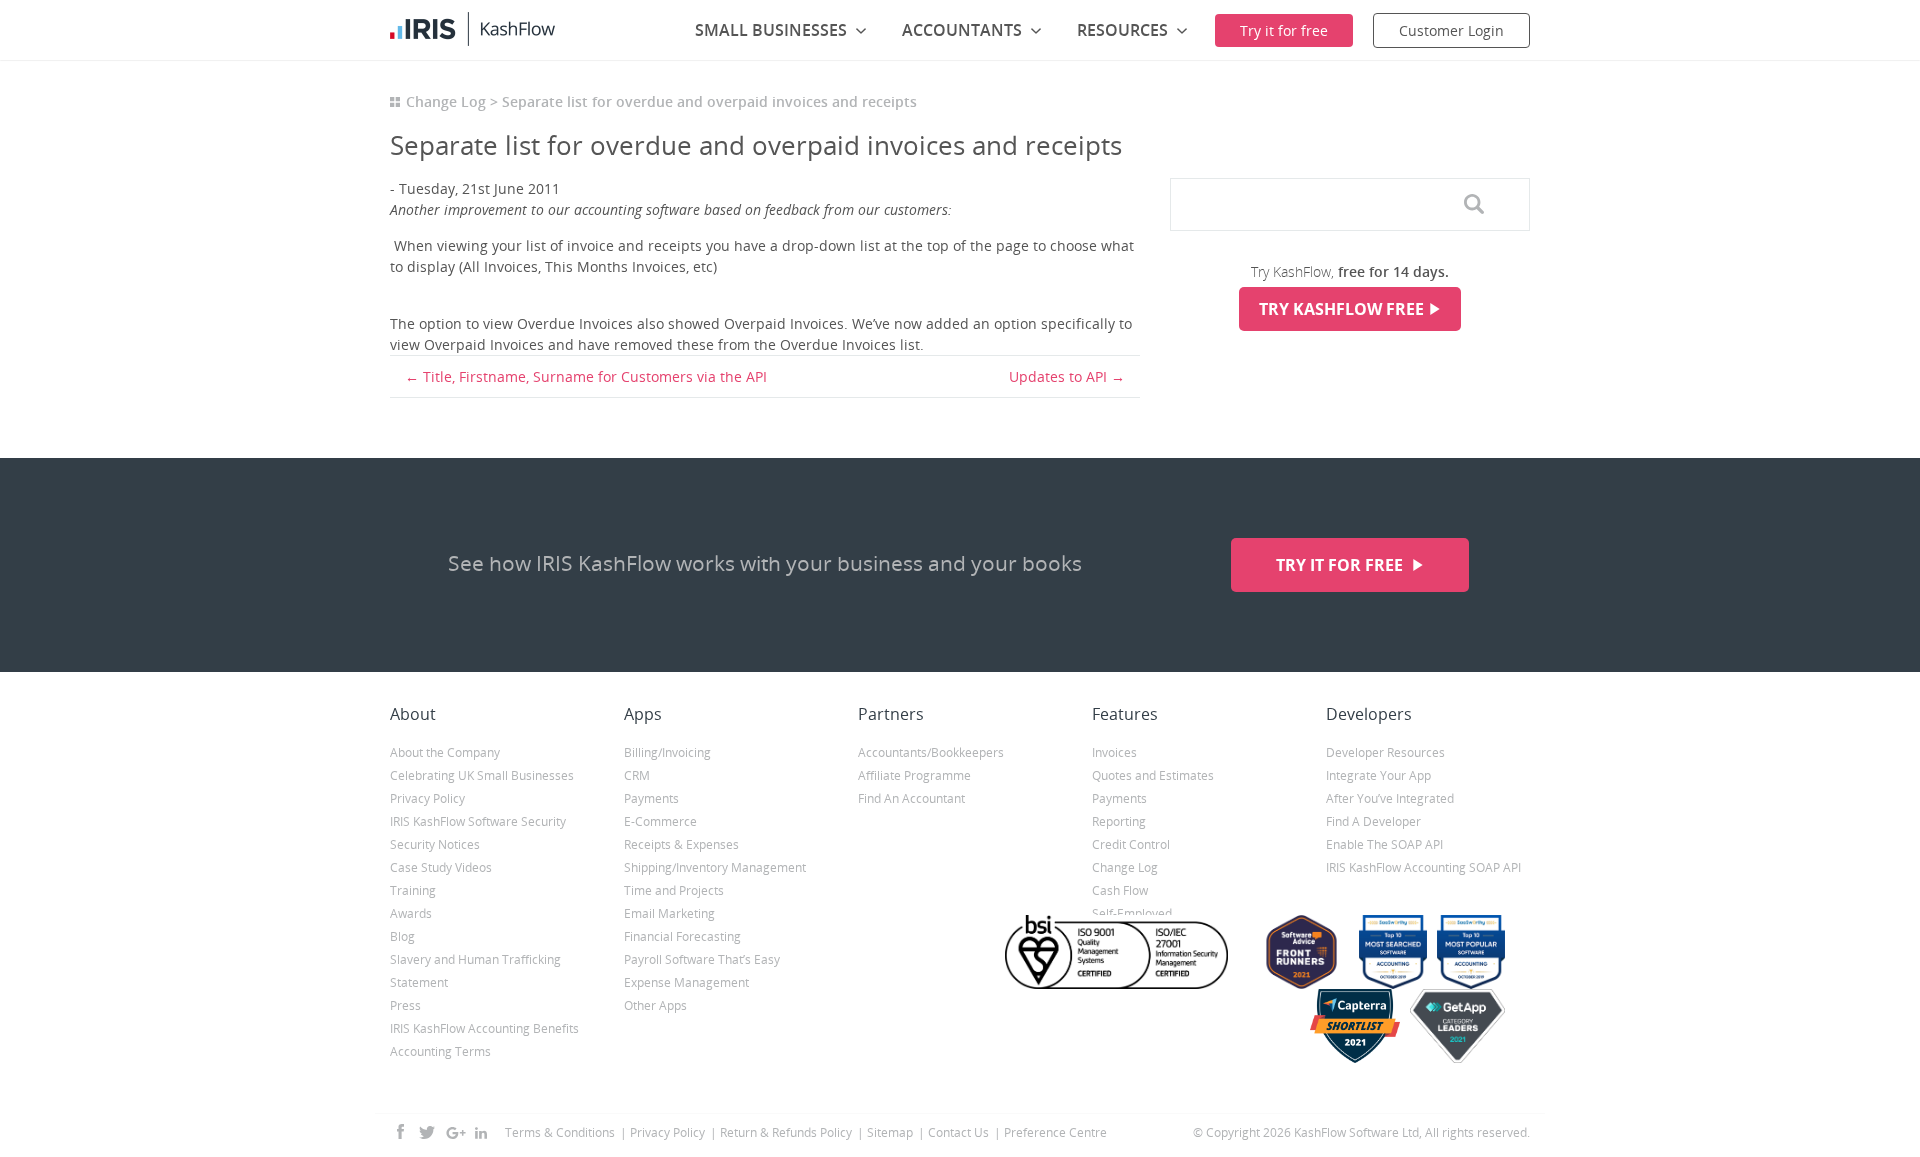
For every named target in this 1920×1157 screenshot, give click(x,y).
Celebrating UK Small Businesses (482, 775)
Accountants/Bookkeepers (931, 752)
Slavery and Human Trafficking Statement (475, 971)
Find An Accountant (911, 798)
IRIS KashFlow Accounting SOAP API (1423, 867)
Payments (651, 798)
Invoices (1114, 752)
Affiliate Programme (914, 775)
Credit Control (1131, 844)
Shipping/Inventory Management (715, 867)
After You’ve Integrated (1390, 798)
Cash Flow (1120, 890)
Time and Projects (674, 890)
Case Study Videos (441, 867)
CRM (637, 775)
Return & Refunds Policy (786, 1132)
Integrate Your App (1378, 775)
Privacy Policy (427, 798)
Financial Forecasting (682, 936)
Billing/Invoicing (667, 752)
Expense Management (686, 982)
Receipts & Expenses (681, 844)
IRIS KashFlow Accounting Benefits (484, 1028)
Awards (411, 913)
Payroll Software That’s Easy (702, 959)
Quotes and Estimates (1153, 775)
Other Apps (655, 1005)
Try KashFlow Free (1341, 309)
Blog (402, 936)
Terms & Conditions (560, 1132)
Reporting (1119, 821)
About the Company (445, 752)
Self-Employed (1132, 913)
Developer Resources (1385, 752)
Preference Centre (1055, 1132)
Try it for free (1341, 565)
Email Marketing (669, 913)
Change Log (446, 101)
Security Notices (435, 844)
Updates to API (1058, 376)
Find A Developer (1373, 821)
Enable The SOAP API (1384, 844)
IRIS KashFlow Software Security (478, 821)
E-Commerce (660, 821)
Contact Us (958, 1132)
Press (405, 1005)
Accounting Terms (440, 1051)
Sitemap (890, 1132)
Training (413, 890)
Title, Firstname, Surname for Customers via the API (595, 376)
